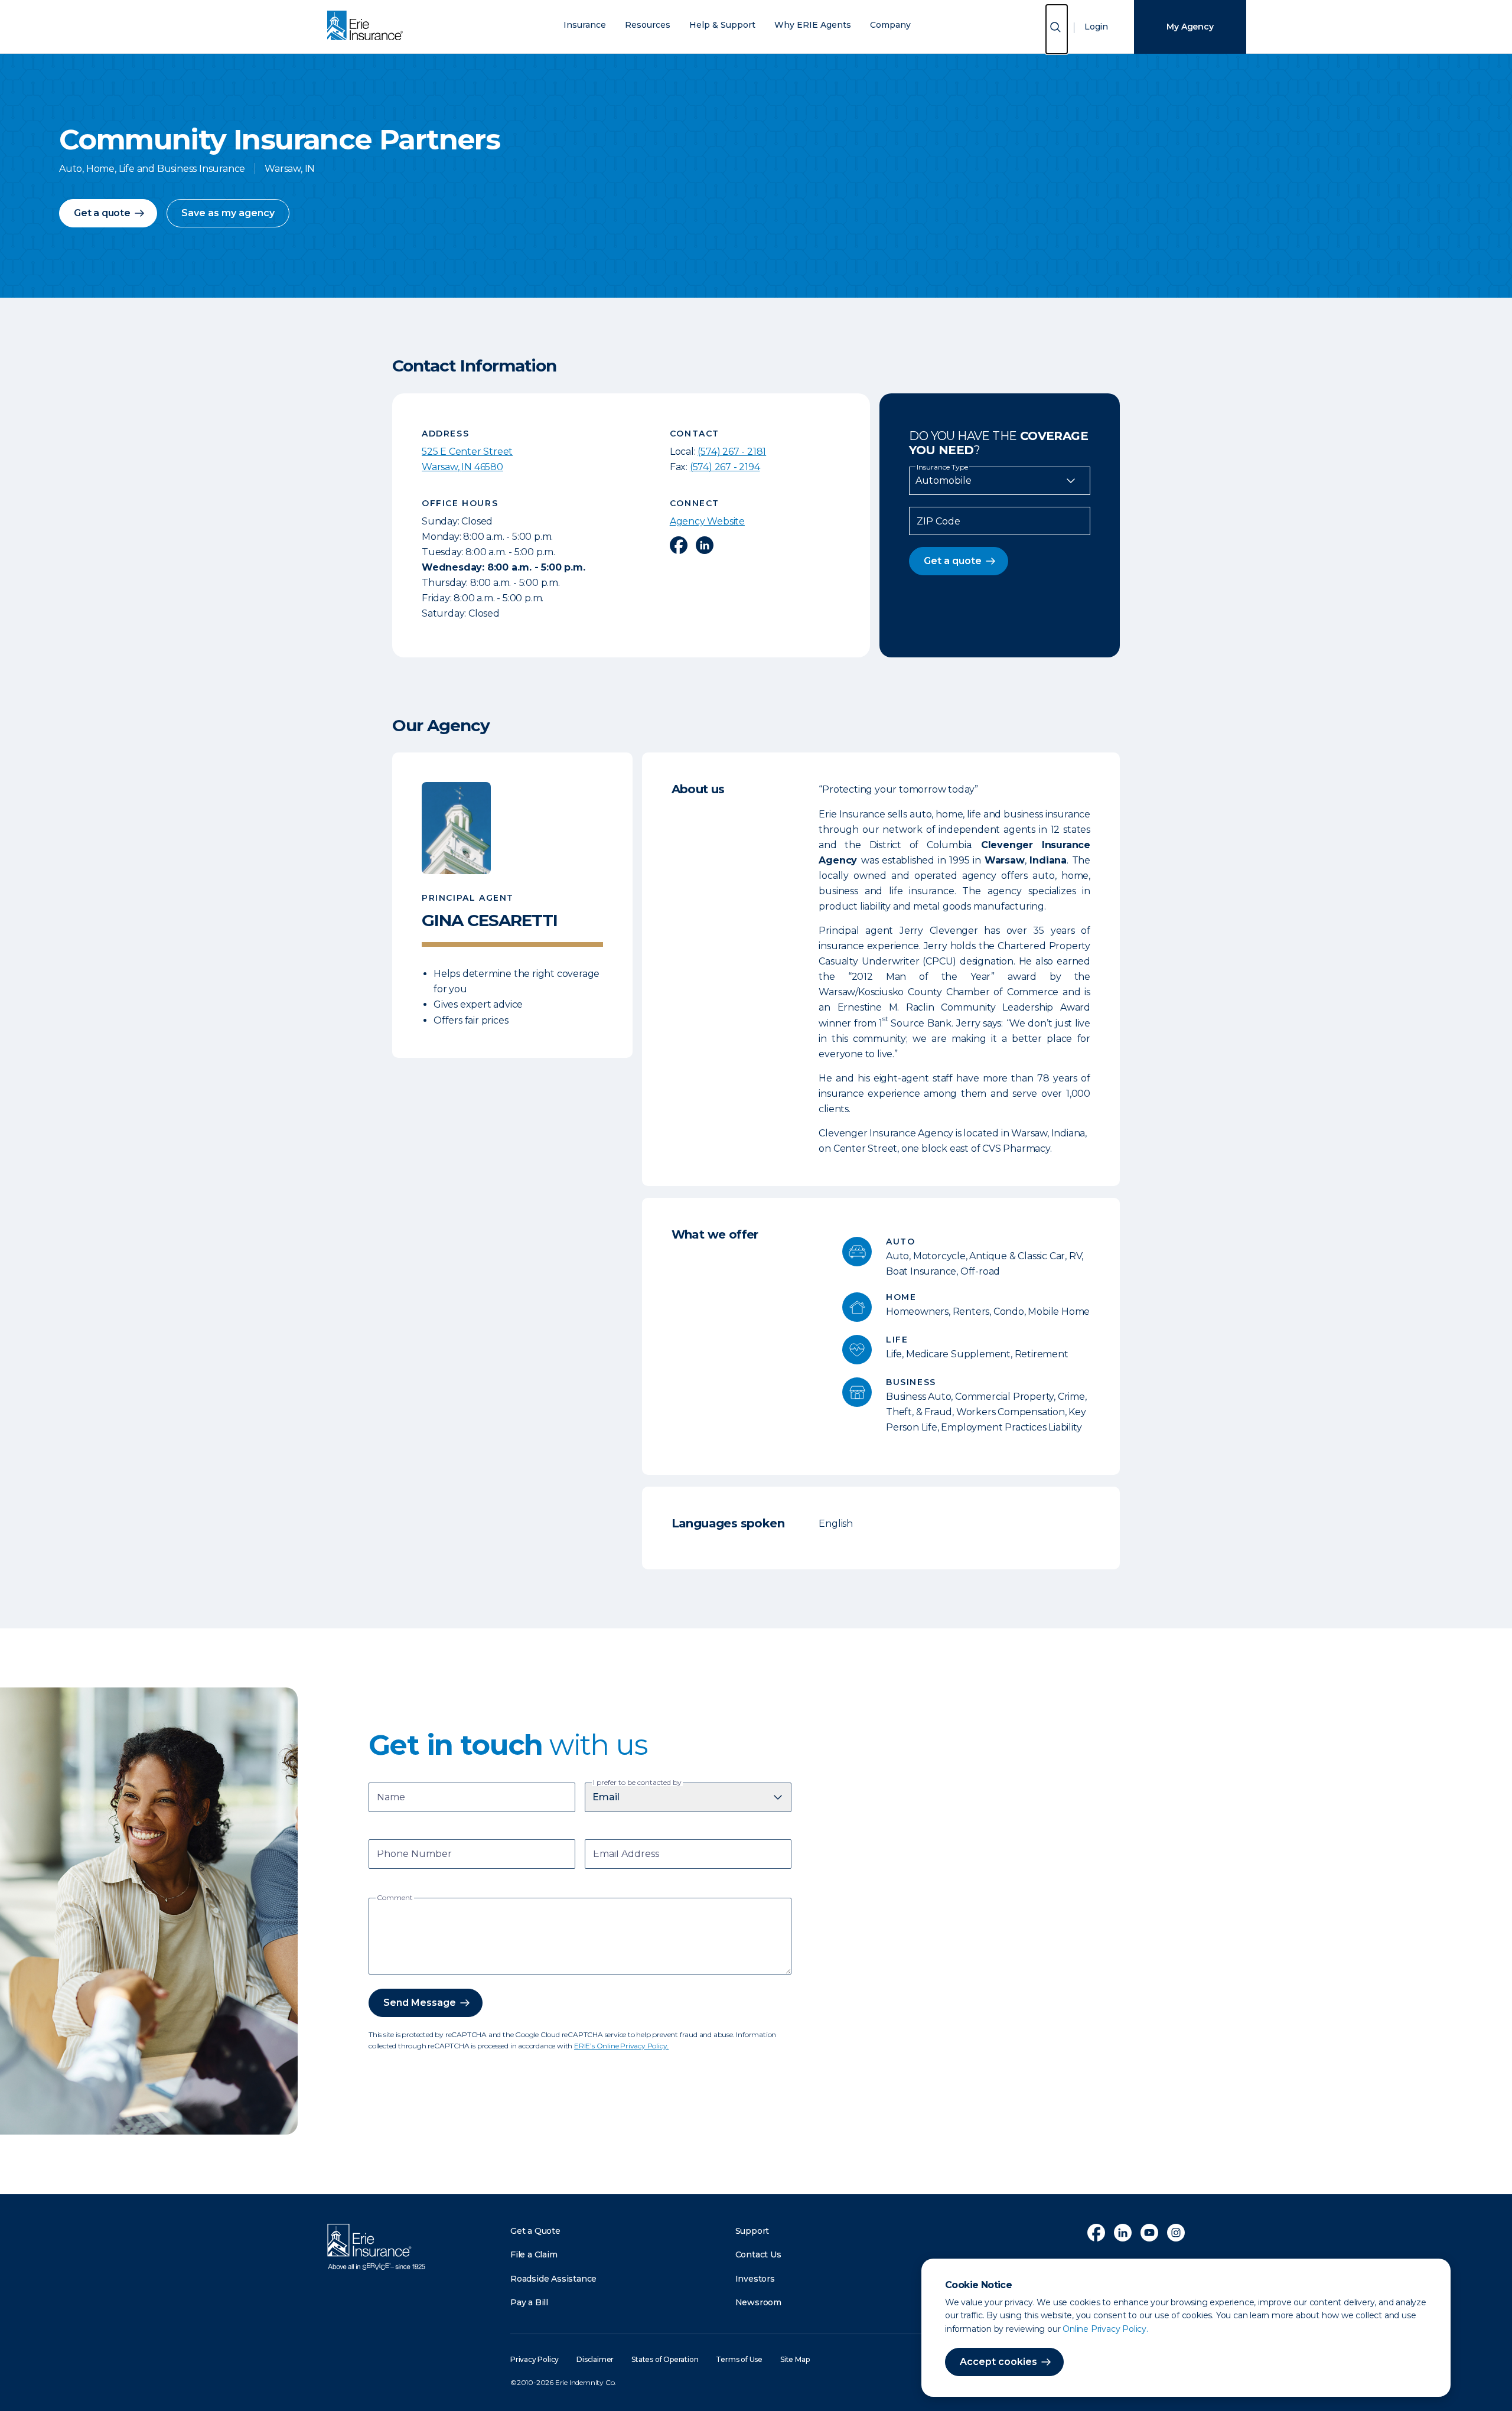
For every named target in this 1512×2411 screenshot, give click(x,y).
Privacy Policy (535, 2359)
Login (1096, 27)
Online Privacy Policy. (1105, 2329)
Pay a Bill (529, 2302)
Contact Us (758, 2254)
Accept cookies (998, 2362)
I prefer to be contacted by (637, 1783)
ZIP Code (939, 522)
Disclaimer (595, 2359)
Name (391, 1798)
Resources (648, 25)
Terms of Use (739, 2359)
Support (752, 2231)
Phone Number (414, 1855)
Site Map (795, 2359)
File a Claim (534, 2254)
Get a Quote (535, 2231)
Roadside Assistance (553, 2279)
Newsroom (758, 2302)
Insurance (585, 25)
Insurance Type (942, 467)
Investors (755, 2279)
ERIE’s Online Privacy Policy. (621, 2046)
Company (890, 25)
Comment (395, 1898)
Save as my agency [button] (228, 213)
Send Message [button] (420, 2003)
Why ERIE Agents (813, 25)
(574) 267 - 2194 (725, 467)
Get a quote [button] (102, 213)
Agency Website (707, 521)
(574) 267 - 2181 (732, 452)
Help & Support (722, 25)
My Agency (1190, 27)
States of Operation (665, 2359)
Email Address (626, 1855)
